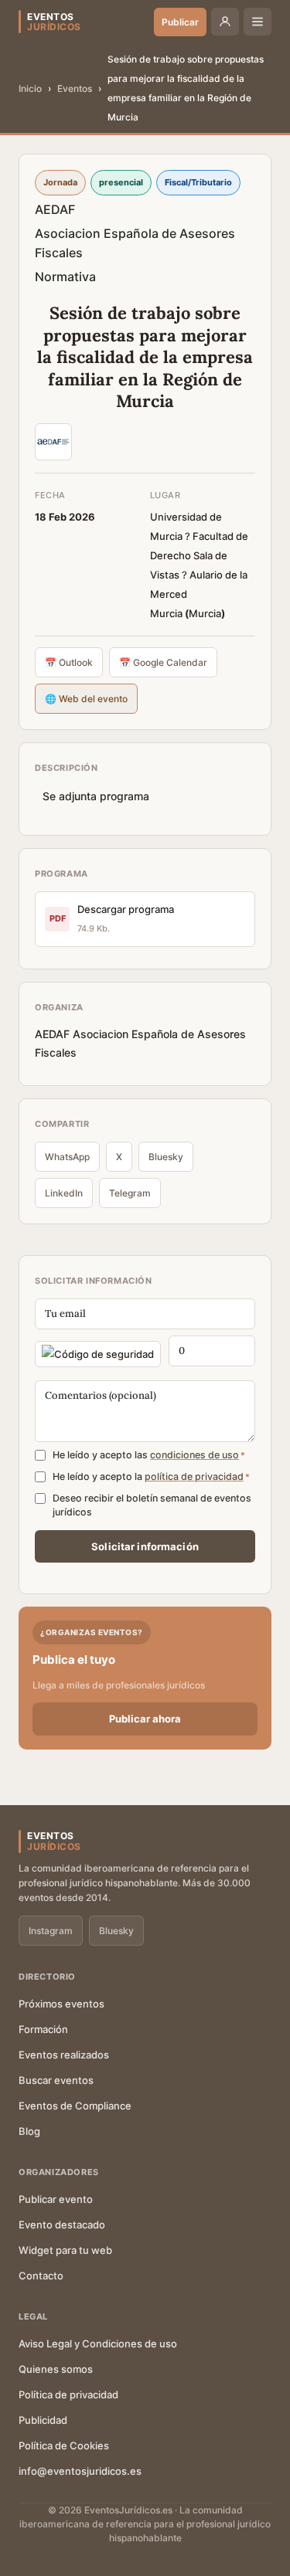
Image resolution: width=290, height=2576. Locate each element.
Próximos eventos (61, 2004)
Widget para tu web (65, 2250)
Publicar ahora (145, 1719)
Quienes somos (56, 2369)
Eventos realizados (64, 2055)
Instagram (51, 1931)
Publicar (180, 22)
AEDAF (55, 209)
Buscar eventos (56, 2080)
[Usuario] (225, 22)
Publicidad (43, 2420)
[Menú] (258, 22)
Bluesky (166, 1157)
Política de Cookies (64, 2445)
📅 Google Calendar (163, 662)
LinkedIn (64, 1193)
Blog (29, 2131)
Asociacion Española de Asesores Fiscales (135, 243)
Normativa (65, 277)
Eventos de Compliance (75, 2106)
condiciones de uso (194, 1455)
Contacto (41, 2276)
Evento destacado (62, 2225)
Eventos (75, 88)
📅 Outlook (69, 662)
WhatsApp (67, 1157)
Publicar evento (56, 2199)
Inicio (30, 88)
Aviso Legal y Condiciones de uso (98, 2344)
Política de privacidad (68, 2394)
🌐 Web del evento (86, 699)
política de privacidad (194, 1476)
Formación (43, 2029)
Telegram (130, 1193)
